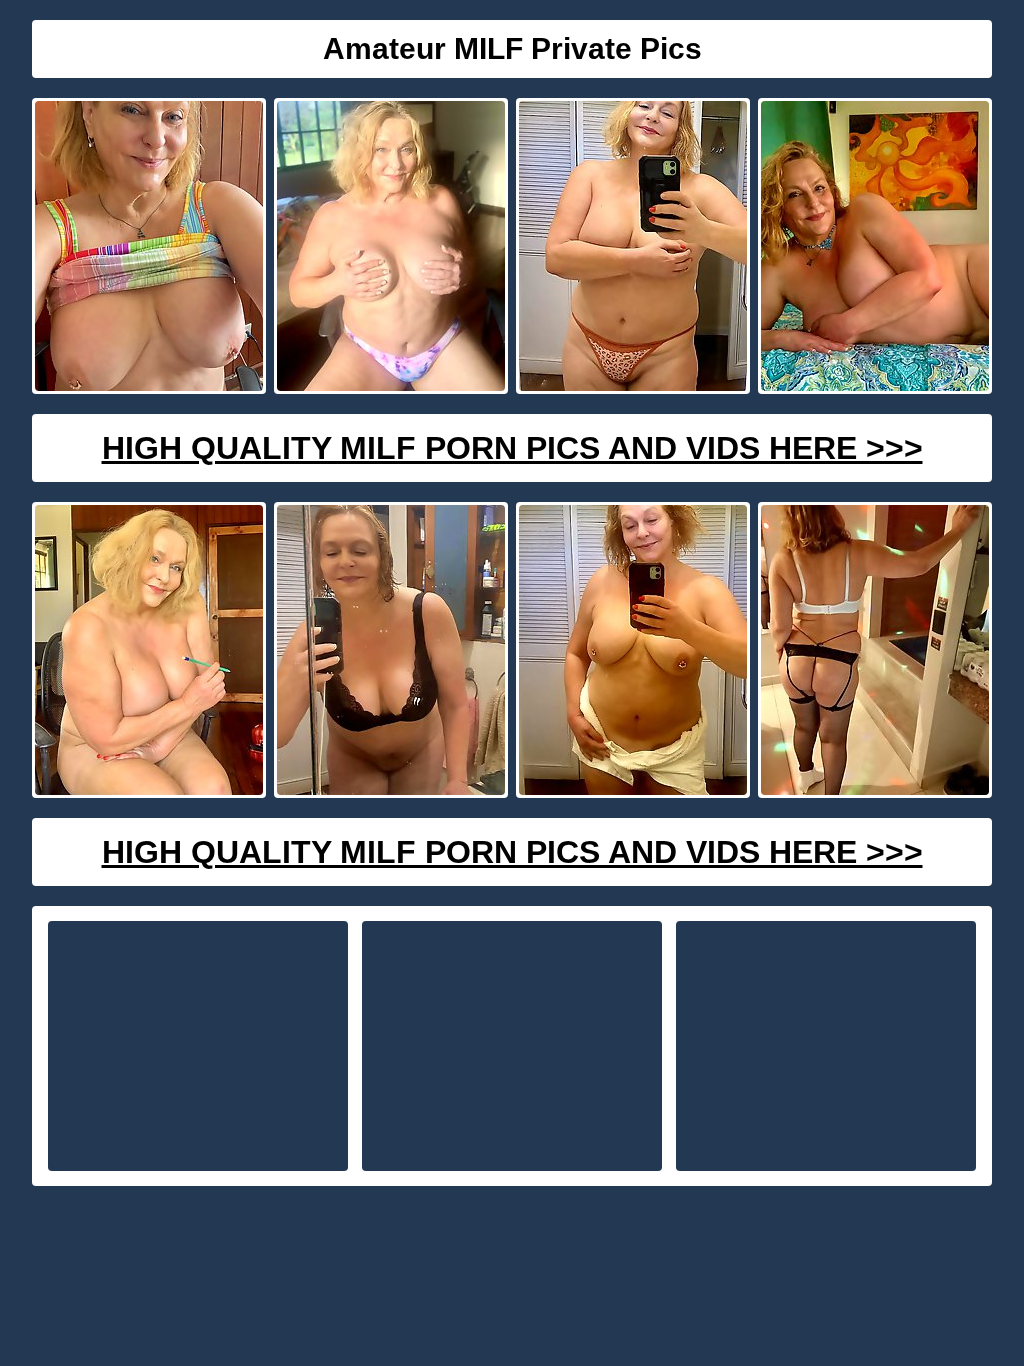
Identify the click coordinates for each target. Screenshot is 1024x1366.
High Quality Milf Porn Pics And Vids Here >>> (512, 448)
